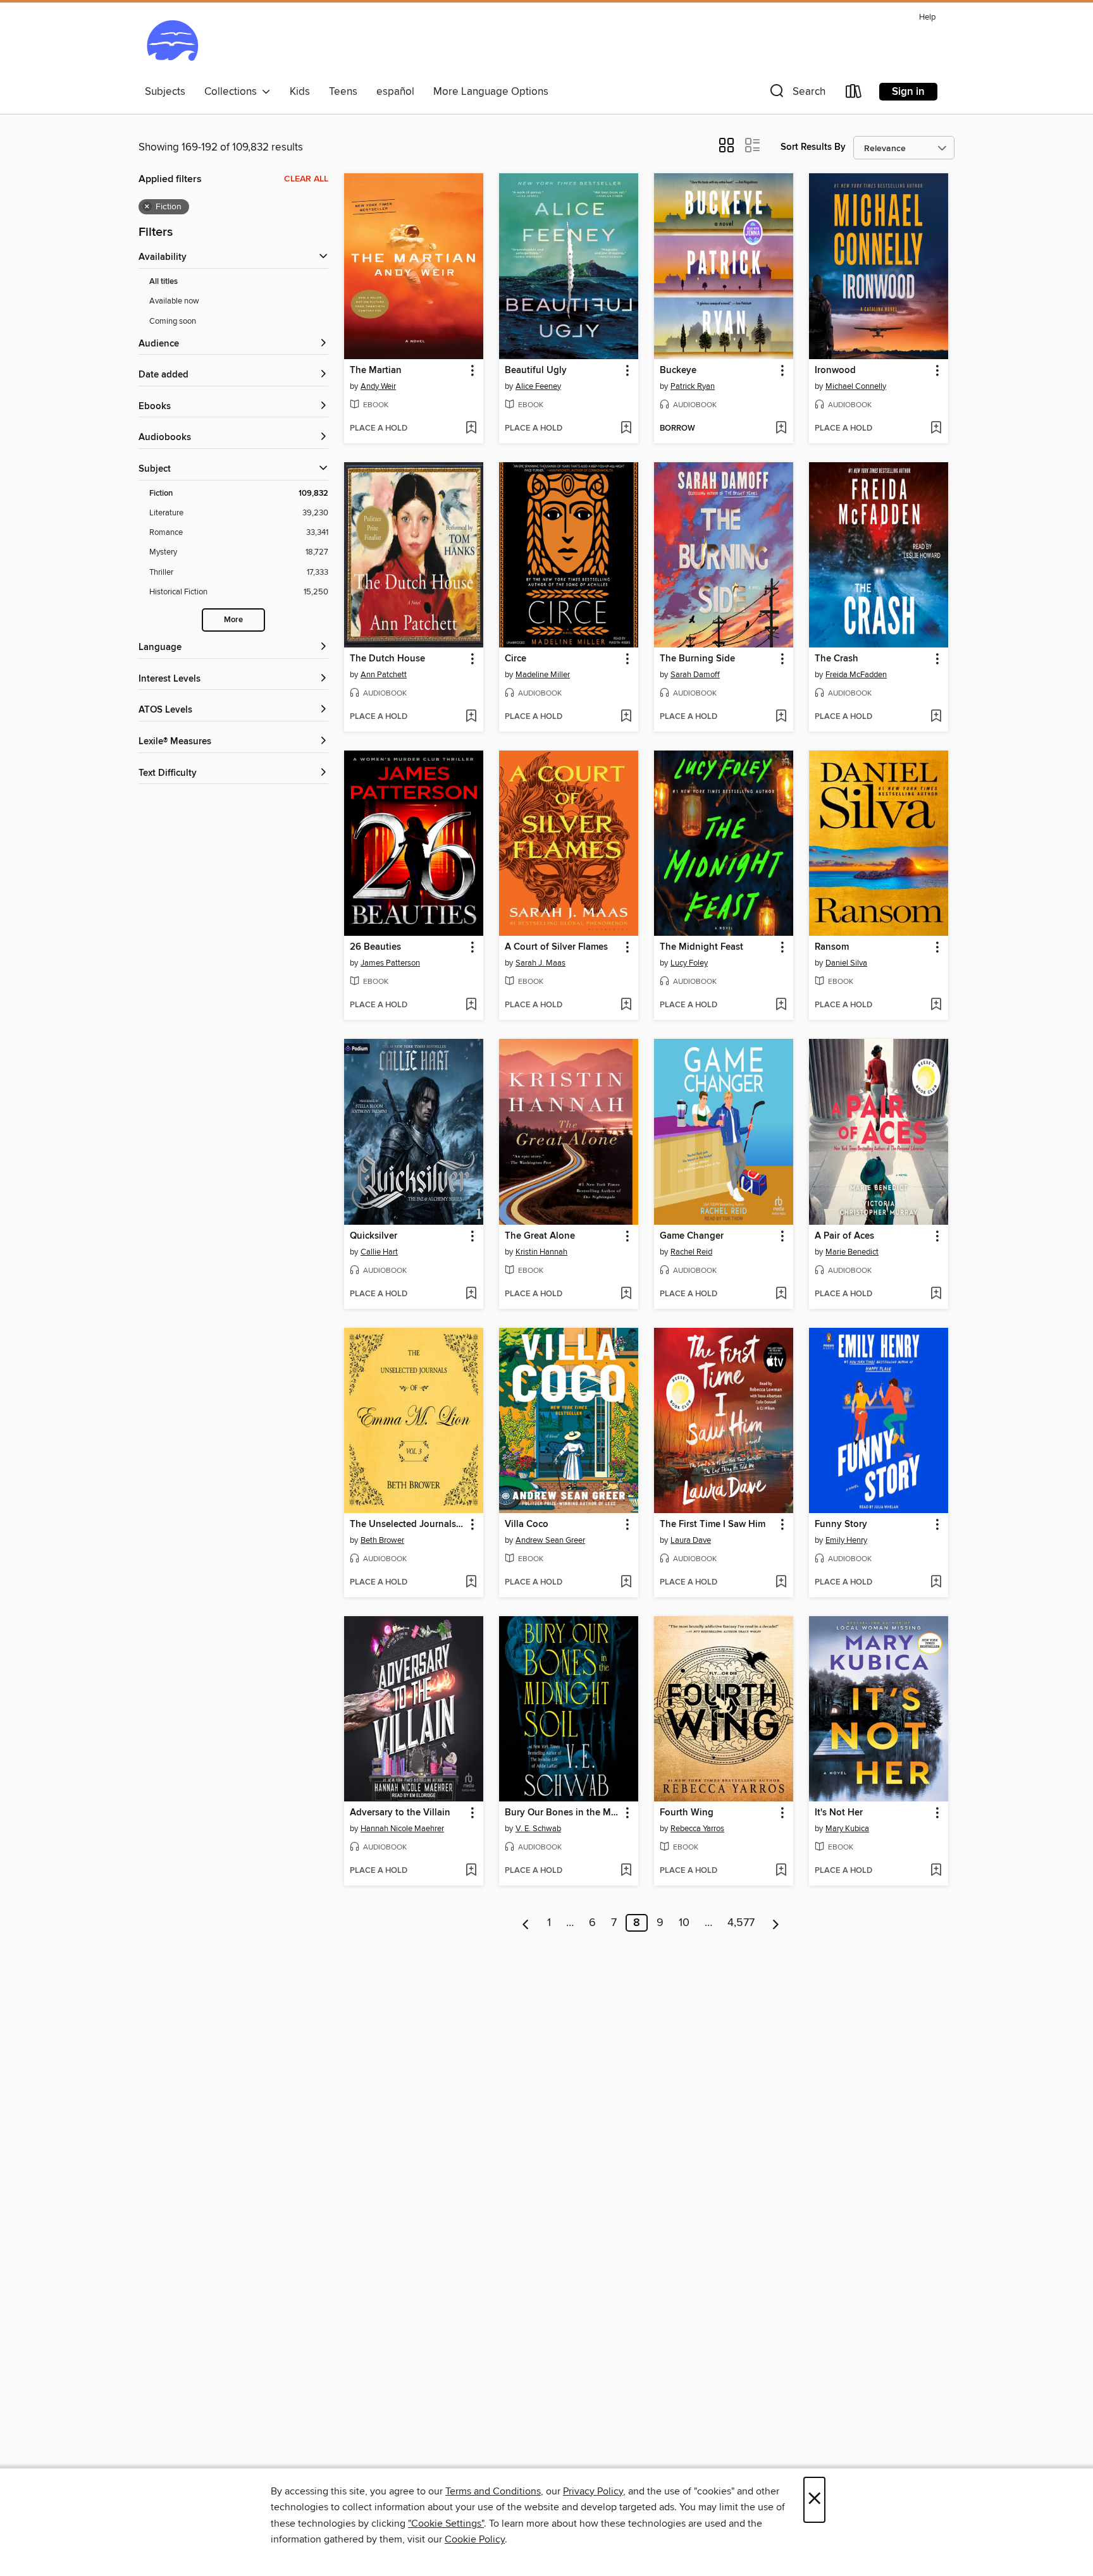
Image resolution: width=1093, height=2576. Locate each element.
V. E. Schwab (538, 1829)
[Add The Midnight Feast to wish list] (781, 1005)
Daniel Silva (846, 963)
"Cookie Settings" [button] (446, 2524)
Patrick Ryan (693, 386)
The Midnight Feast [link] (701, 947)
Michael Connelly (856, 386)
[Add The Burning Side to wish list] (781, 717)
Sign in (908, 92)
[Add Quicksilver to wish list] (471, 1294)
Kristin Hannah (541, 1252)
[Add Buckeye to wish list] (781, 429)
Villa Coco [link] (527, 1524)
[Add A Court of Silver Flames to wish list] (626, 1005)
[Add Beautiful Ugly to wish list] (626, 429)
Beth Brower (382, 1540)
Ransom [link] (832, 947)
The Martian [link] (376, 371)
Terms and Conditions (493, 2491)
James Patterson (390, 963)
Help (927, 17)
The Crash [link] (837, 659)
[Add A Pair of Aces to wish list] (936, 1294)
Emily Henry (846, 1540)
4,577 (741, 1923)
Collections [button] (233, 92)
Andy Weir (378, 386)
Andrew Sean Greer (550, 1540)
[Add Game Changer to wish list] (781, 1294)
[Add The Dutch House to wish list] (471, 717)
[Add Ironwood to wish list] (936, 429)
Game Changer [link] (692, 1236)
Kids (300, 92)
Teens (343, 92)
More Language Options (491, 92)
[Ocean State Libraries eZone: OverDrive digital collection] (172, 44)
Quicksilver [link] (374, 1236)
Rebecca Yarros (697, 1829)
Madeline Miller (543, 675)
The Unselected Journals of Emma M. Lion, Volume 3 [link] (408, 1524)
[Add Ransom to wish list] (936, 1005)
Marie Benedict (852, 1252)
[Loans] (854, 94)
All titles (164, 282)
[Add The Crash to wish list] (936, 717)
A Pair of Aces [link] (844, 1236)
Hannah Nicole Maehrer (402, 1829)
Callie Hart (379, 1252)
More (233, 620)
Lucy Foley (689, 963)
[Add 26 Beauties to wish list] (471, 1005)
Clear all (306, 179)
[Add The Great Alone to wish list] (626, 1294)
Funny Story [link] (841, 1524)
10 (684, 1923)
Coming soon (173, 321)
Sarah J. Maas (540, 963)
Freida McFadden (856, 675)
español (395, 92)
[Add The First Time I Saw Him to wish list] (781, 1583)
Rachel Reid (691, 1252)
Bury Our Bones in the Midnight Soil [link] (563, 1813)
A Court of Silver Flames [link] (556, 947)
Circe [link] (516, 659)
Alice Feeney (538, 386)
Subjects (165, 92)
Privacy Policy (593, 2491)
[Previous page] (526, 1923)
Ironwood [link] (835, 371)
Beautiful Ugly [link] (536, 371)
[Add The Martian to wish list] (471, 429)
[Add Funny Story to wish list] (936, 1583)
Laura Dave (691, 1540)
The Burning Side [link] (697, 659)
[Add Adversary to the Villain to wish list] (471, 1871)
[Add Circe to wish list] (626, 717)
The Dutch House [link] (387, 659)
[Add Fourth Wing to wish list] (781, 1871)
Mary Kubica (847, 1829)
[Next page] (776, 1923)
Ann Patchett (384, 675)
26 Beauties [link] (375, 947)
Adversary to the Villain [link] (400, 1813)
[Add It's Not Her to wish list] (936, 1871)
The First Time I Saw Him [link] (713, 1524)
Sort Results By (813, 147)
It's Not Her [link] (839, 1813)
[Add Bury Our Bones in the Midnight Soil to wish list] (626, 1871)
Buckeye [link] (678, 371)
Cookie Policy (475, 2539)
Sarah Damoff (695, 675)
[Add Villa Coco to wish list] (626, 1583)
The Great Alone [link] (540, 1236)
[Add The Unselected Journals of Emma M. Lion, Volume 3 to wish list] (471, 1583)
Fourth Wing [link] (687, 1813)
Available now (174, 301)
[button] (796, 94)
